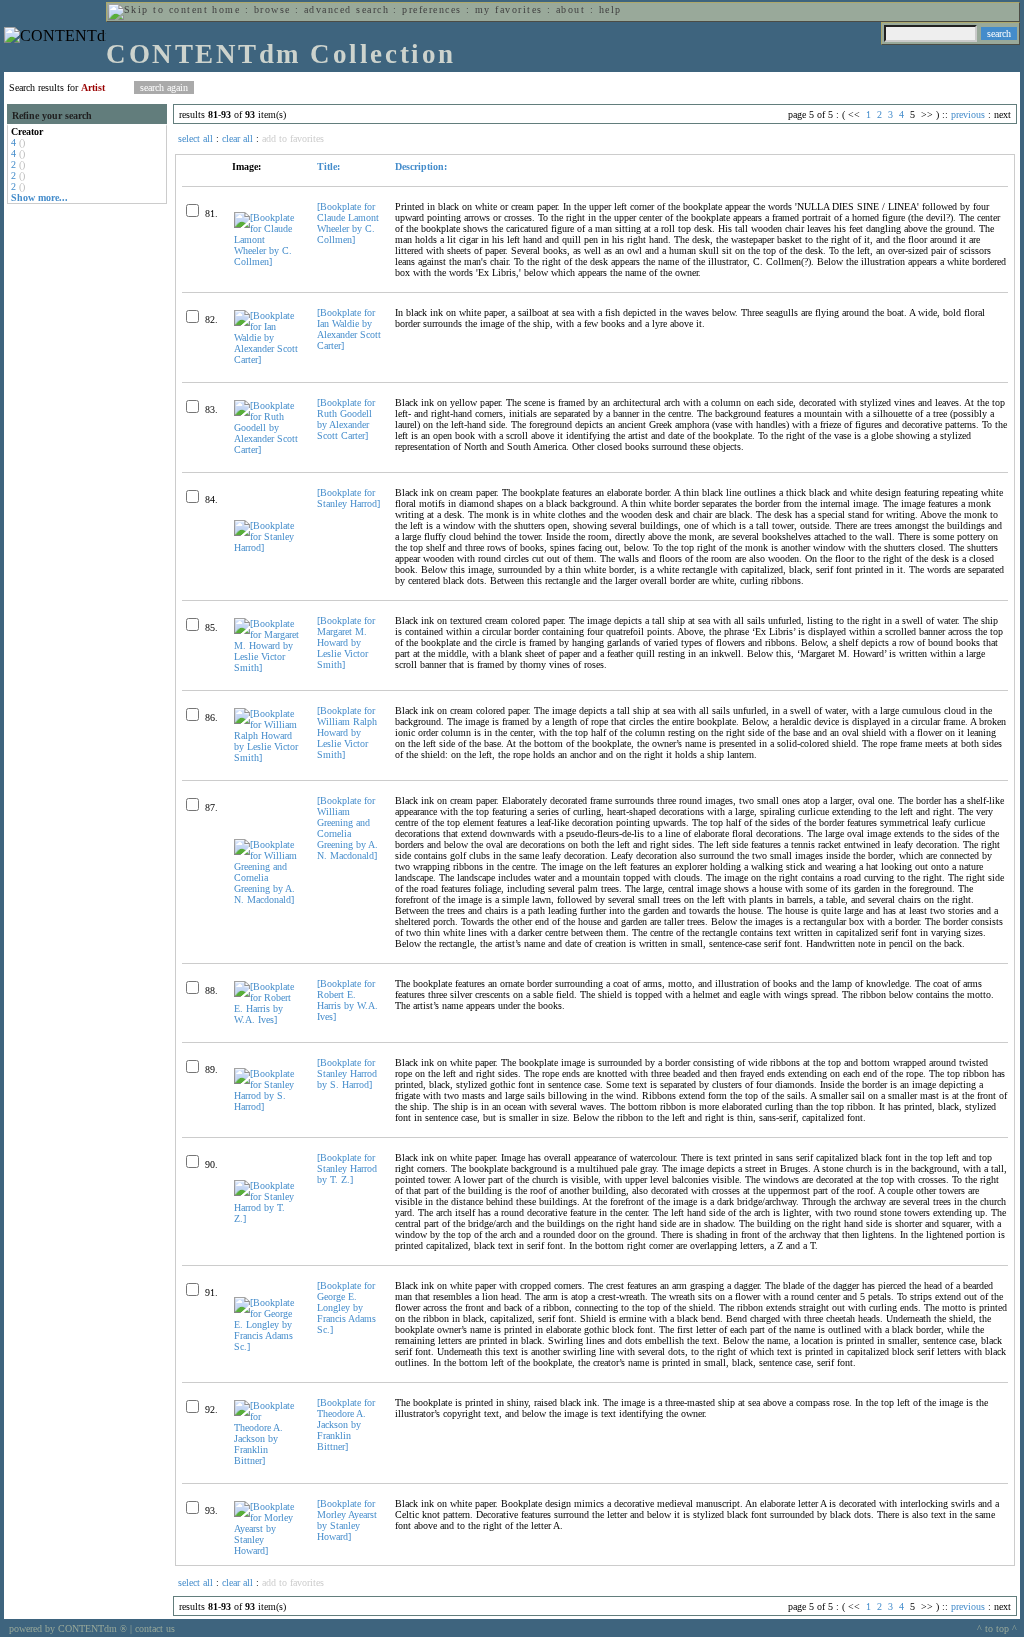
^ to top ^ (997, 1628)
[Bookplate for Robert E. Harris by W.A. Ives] (347, 1000)
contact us (155, 1628)
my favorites (509, 9)
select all (195, 138)
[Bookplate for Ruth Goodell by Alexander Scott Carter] (346, 419)
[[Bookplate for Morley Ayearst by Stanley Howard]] (267, 1550)
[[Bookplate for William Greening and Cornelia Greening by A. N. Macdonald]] (267, 899)
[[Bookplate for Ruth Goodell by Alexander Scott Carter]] (267, 449)
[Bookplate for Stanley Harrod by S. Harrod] (347, 1073)
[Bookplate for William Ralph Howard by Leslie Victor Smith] (347, 732)
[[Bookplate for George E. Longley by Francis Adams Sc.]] (267, 1346)
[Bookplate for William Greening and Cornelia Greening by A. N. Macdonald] (347, 828)
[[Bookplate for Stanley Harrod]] (267, 547)
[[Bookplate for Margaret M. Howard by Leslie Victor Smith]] (267, 667)
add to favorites (293, 138)
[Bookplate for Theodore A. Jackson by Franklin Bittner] (346, 1424)
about (570, 9)
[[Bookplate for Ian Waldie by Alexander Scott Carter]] (267, 359)
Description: (421, 166)
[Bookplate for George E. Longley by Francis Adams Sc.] (346, 1307)
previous (968, 114)
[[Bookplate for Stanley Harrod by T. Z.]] (267, 1218)
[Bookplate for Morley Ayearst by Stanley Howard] (347, 1520)
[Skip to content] (158, 9)
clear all (237, 138)
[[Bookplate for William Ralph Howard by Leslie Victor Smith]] (267, 757)
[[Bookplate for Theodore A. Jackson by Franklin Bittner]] (267, 1460)
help (610, 9)
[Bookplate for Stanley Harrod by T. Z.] (347, 1168)
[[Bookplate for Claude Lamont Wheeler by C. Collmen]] (267, 261)
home (226, 9)
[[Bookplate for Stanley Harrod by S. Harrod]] (267, 1106)
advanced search (346, 9)
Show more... (39, 197)
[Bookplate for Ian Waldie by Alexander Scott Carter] (349, 329)
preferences (431, 9)
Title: (328, 166)
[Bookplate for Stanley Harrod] (348, 498)
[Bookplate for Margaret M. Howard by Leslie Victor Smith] (346, 642)
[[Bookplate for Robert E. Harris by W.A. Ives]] (267, 1019)
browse (272, 9)
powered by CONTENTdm (68, 1628)
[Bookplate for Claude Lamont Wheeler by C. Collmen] (348, 223)
